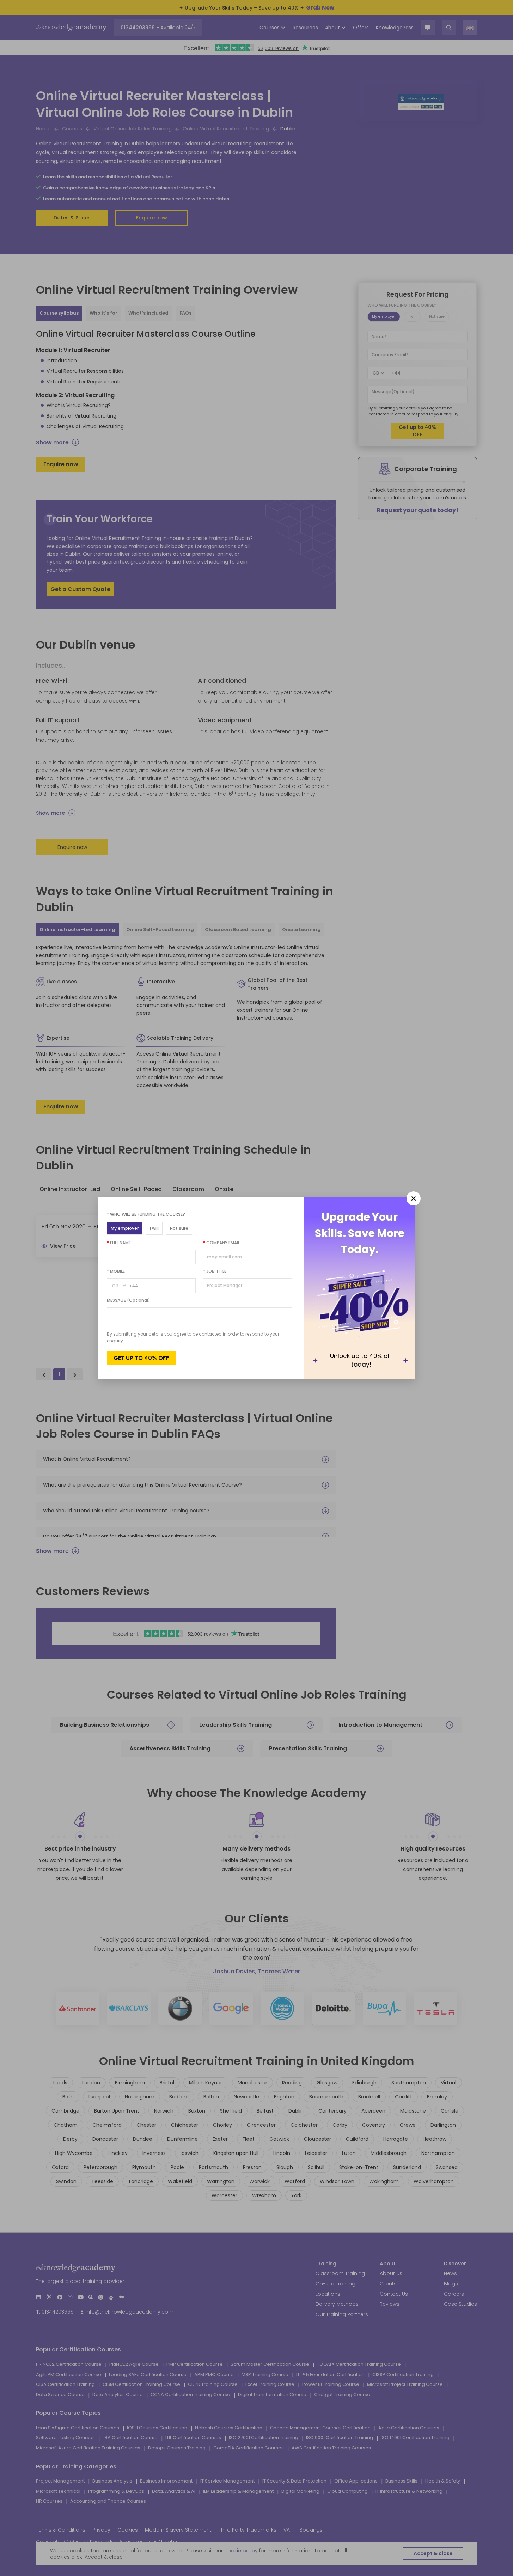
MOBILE (116, 1271)
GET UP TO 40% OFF (141, 1358)
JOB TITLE (215, 1271)
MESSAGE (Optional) (129, 1300)
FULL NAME (119, 1243)
